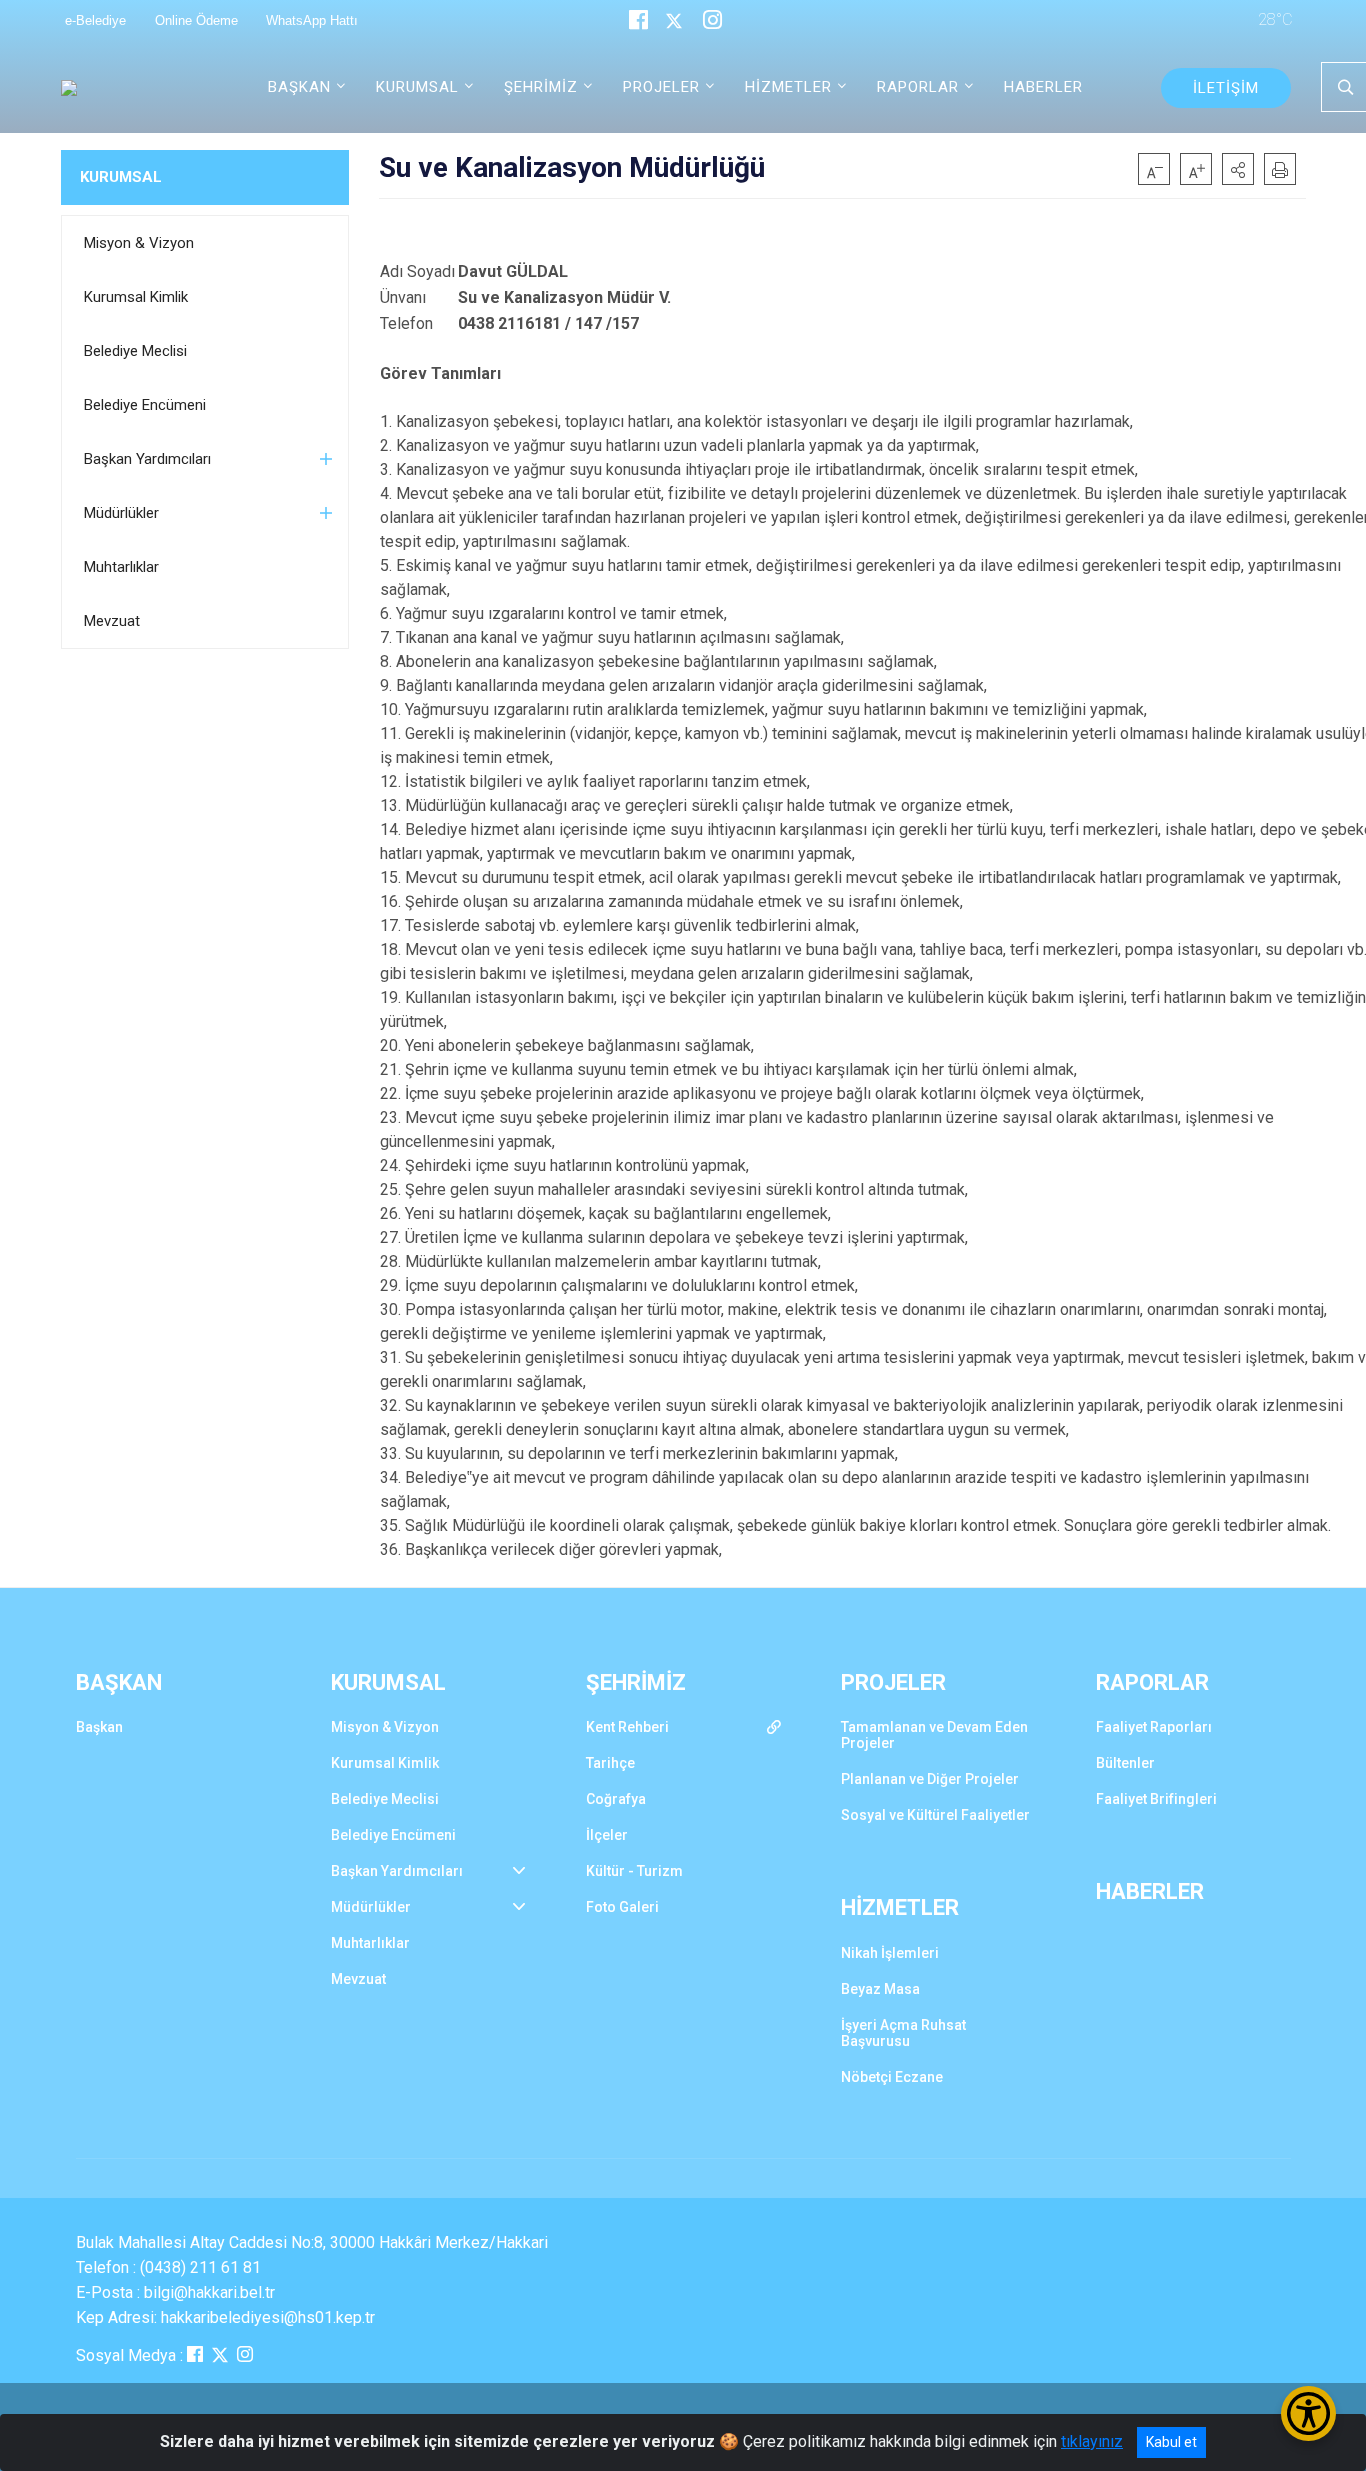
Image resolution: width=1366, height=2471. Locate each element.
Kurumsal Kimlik (136, 297)
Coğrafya (616, 1799)
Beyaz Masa (880, 1989)
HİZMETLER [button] (788, 87)
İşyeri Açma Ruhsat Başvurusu (903, 2033)
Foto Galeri (622, 1907)
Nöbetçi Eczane (892, 2077)
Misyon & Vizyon (139, 243)
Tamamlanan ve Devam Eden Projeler (934, 1735)
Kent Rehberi (627, 1727)
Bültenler (1125, 1763)
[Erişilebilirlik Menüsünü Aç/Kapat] (1308, 2413)
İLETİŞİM (1226, 88)
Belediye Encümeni (145, 405)
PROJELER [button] (661, 87)
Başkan (99, 1727)
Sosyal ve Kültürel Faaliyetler (935, 1815)
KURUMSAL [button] (417, 87)
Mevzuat (112, 621)
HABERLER (1043, 87)
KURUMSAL (121, 177)
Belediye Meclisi (135, 351)
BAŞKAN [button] (299, 87)
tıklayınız (1092, 2441)
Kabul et (1171, 2442)
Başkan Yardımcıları (147, 459)
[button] (1238, 169)
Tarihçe (610, 1763)
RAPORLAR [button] (918, 87)
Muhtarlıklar (121, 567)
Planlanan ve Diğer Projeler (930, 1779)
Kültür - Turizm (634, 1871)
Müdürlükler (121, 513)
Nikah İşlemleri (890, 1953)
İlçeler (607, 1835)
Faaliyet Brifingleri (1156, 1799)
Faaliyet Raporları (1154, 1727)
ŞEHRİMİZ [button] (541, 87)
